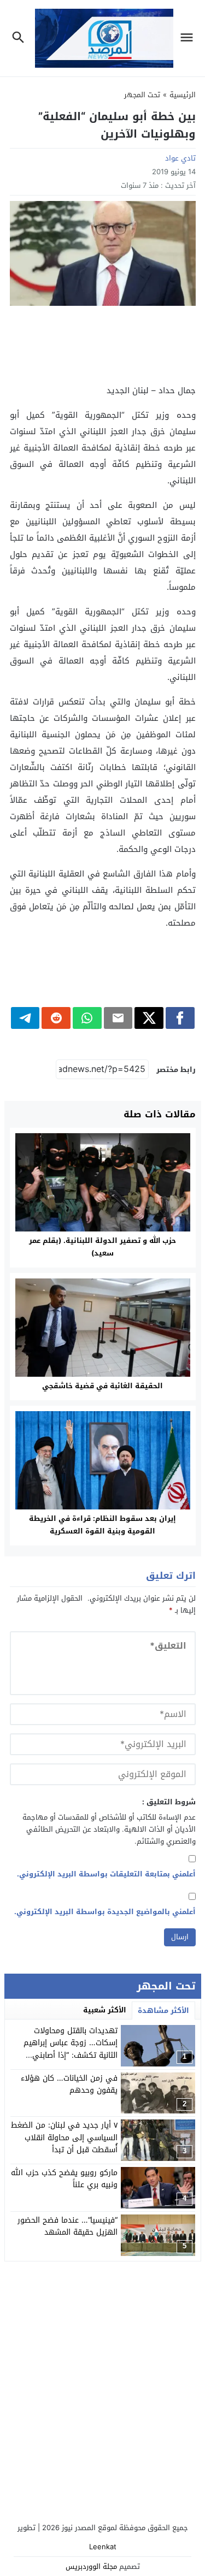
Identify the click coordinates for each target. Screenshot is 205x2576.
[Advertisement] (103, 344)
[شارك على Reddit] (56, 1018)
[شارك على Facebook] (180, 1018)
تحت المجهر (142, 95)
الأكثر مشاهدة (163, 2011)
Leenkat (103, 2547)
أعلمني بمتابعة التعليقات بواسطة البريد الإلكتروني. (106, 1874)
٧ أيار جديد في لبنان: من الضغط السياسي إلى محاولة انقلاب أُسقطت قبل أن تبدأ (64, 2137)
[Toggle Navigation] (189, 38)
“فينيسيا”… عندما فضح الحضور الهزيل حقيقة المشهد (68, 2226)
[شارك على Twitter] (149, 1018)
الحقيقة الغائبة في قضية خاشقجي (102, 1386)
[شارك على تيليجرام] (25, 1018)
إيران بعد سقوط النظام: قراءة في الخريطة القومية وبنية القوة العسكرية (102, 1525)
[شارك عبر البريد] (118, 1018)
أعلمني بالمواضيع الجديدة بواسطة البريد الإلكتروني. (105, 1912)
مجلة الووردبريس (91, 2566)
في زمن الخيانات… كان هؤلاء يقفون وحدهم (69, 2084)
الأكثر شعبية (105, 2010)
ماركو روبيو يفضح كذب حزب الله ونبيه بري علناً (64, 2179)
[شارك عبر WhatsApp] (87, 1018)
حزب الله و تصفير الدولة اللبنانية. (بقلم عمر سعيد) (102, 1247)
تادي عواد (180, 158)
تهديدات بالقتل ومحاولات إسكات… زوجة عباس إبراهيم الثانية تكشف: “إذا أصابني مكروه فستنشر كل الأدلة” (71, 2049)
